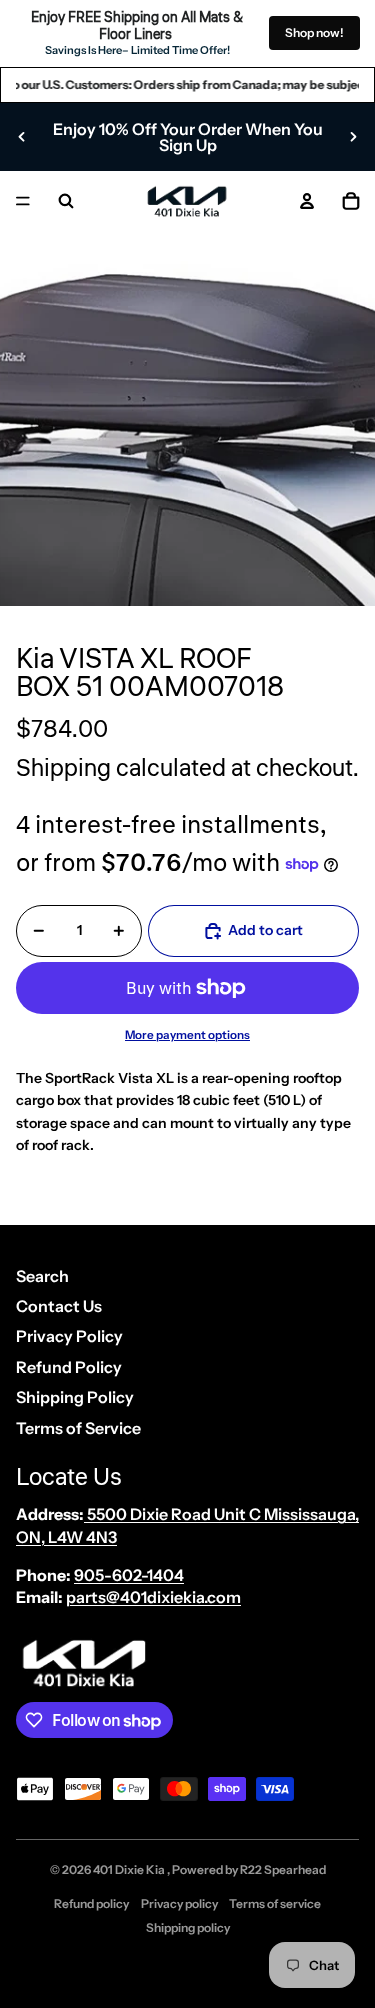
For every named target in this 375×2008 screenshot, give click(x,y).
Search (42, 1276)
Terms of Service (78, 1428)
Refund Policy (69, 1367)
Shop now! (314, 32)
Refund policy (91, 1903)
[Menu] (23, 201)
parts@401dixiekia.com (153, 1597)
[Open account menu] (307, 201)
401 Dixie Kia (130, 1869)
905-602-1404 (129, 1575)
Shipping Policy (75, 1397)
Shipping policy (188, 1927)
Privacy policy (179, 1903)
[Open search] (66, 201)
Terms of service (275, 1903)
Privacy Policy (69, 1336)
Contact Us (59, 1306)
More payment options (187, 1035)
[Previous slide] (22, 137)
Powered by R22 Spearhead (249, 1869)
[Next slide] (353, 137)
